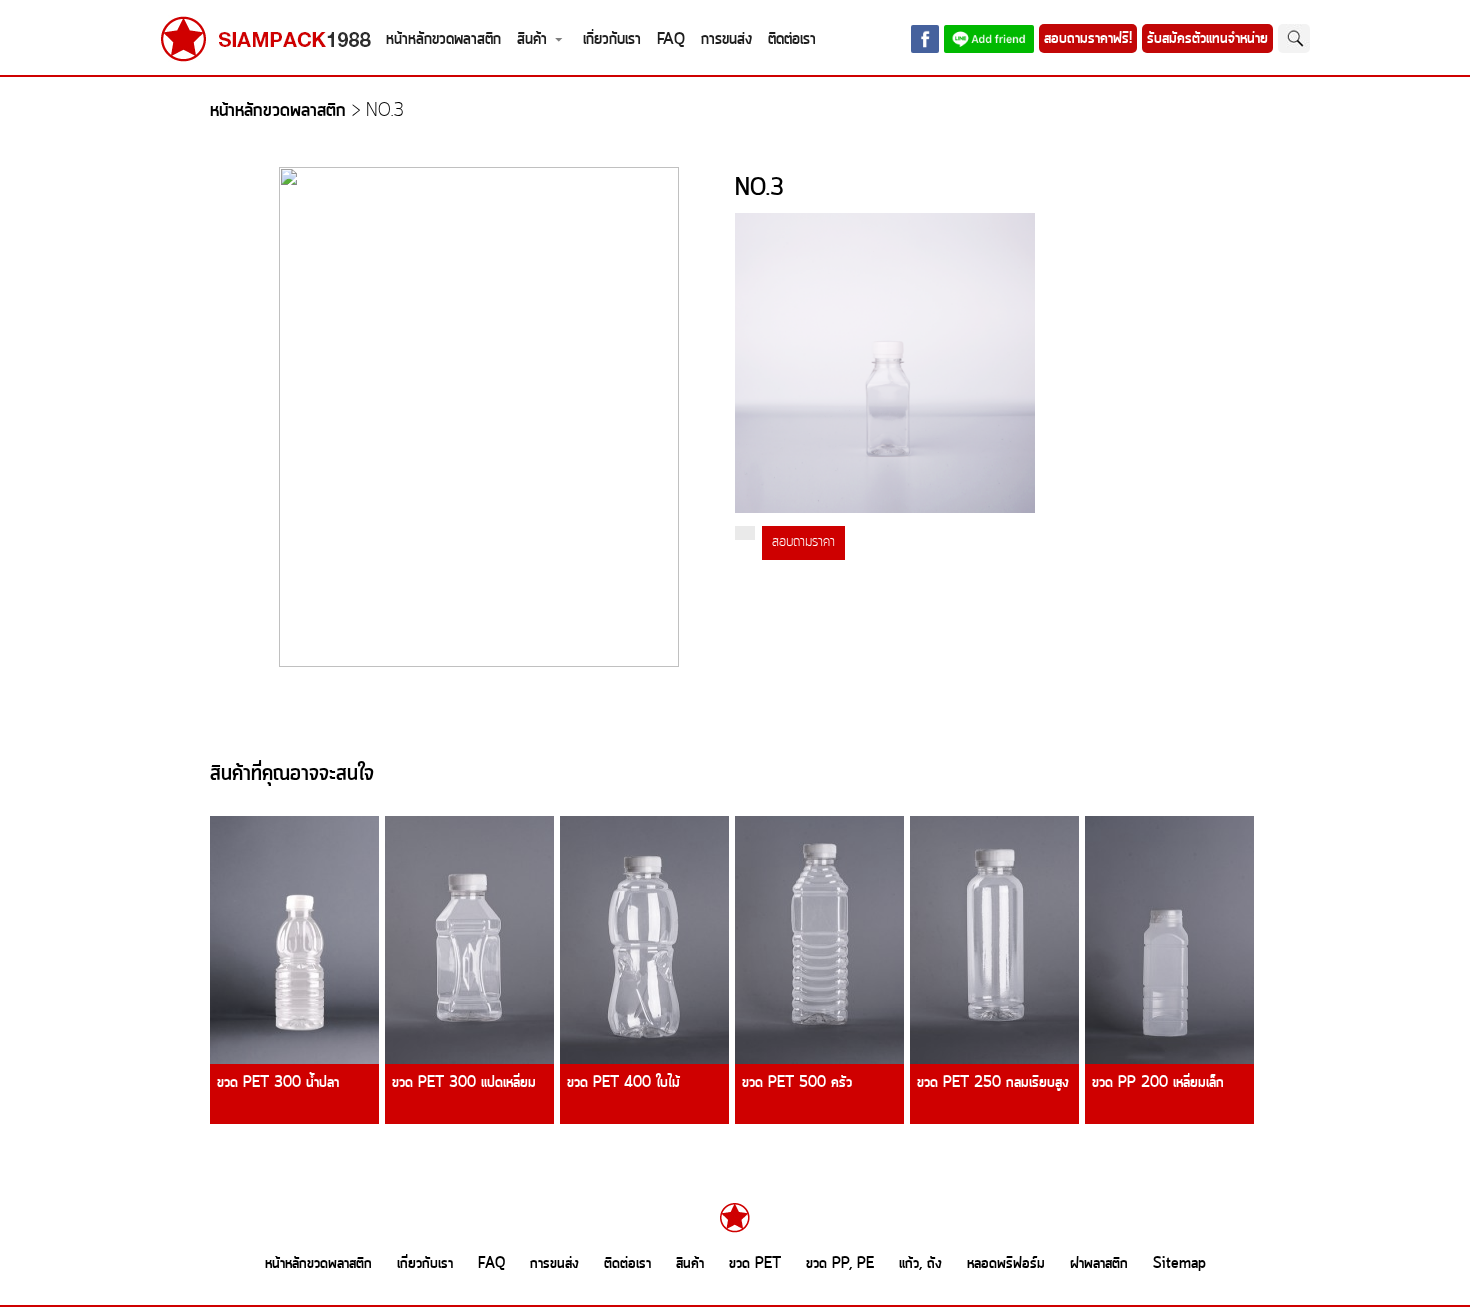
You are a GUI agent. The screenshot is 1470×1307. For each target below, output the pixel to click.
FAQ (671, 39)
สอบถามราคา (803, 542)
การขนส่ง (726, 39)
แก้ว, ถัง (920, 1264)
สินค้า (532, 39)
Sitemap (1179, 1264)
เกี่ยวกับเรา (612, 39)
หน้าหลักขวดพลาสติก (443, 39)
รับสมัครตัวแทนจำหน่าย (1207, 39)
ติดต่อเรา (792, 39)
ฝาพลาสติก (1099, 1264)
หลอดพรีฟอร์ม (1006, 1264)
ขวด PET (755, 1264)
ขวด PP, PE (840, 1264)
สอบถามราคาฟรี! (1088, 39)
